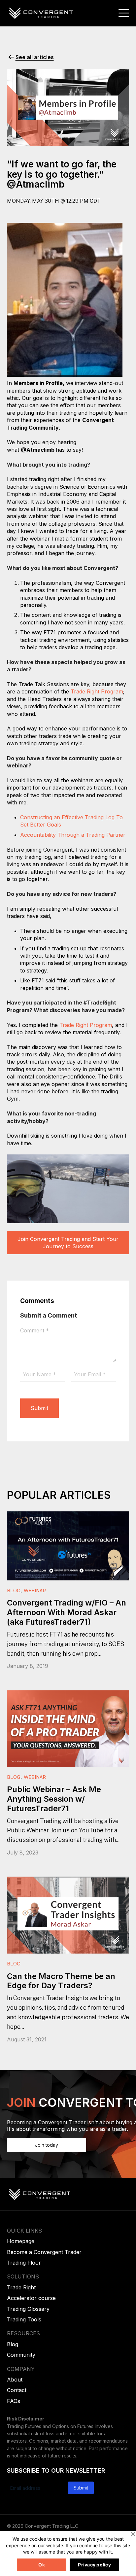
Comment (34, 1330)
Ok (42, 2565)
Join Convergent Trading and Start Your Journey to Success (68, 1243)
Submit (39, 1408)
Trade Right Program (97, 691)
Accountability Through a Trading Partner (73, 835)
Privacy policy (94, 2565)
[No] (133, 2534)
